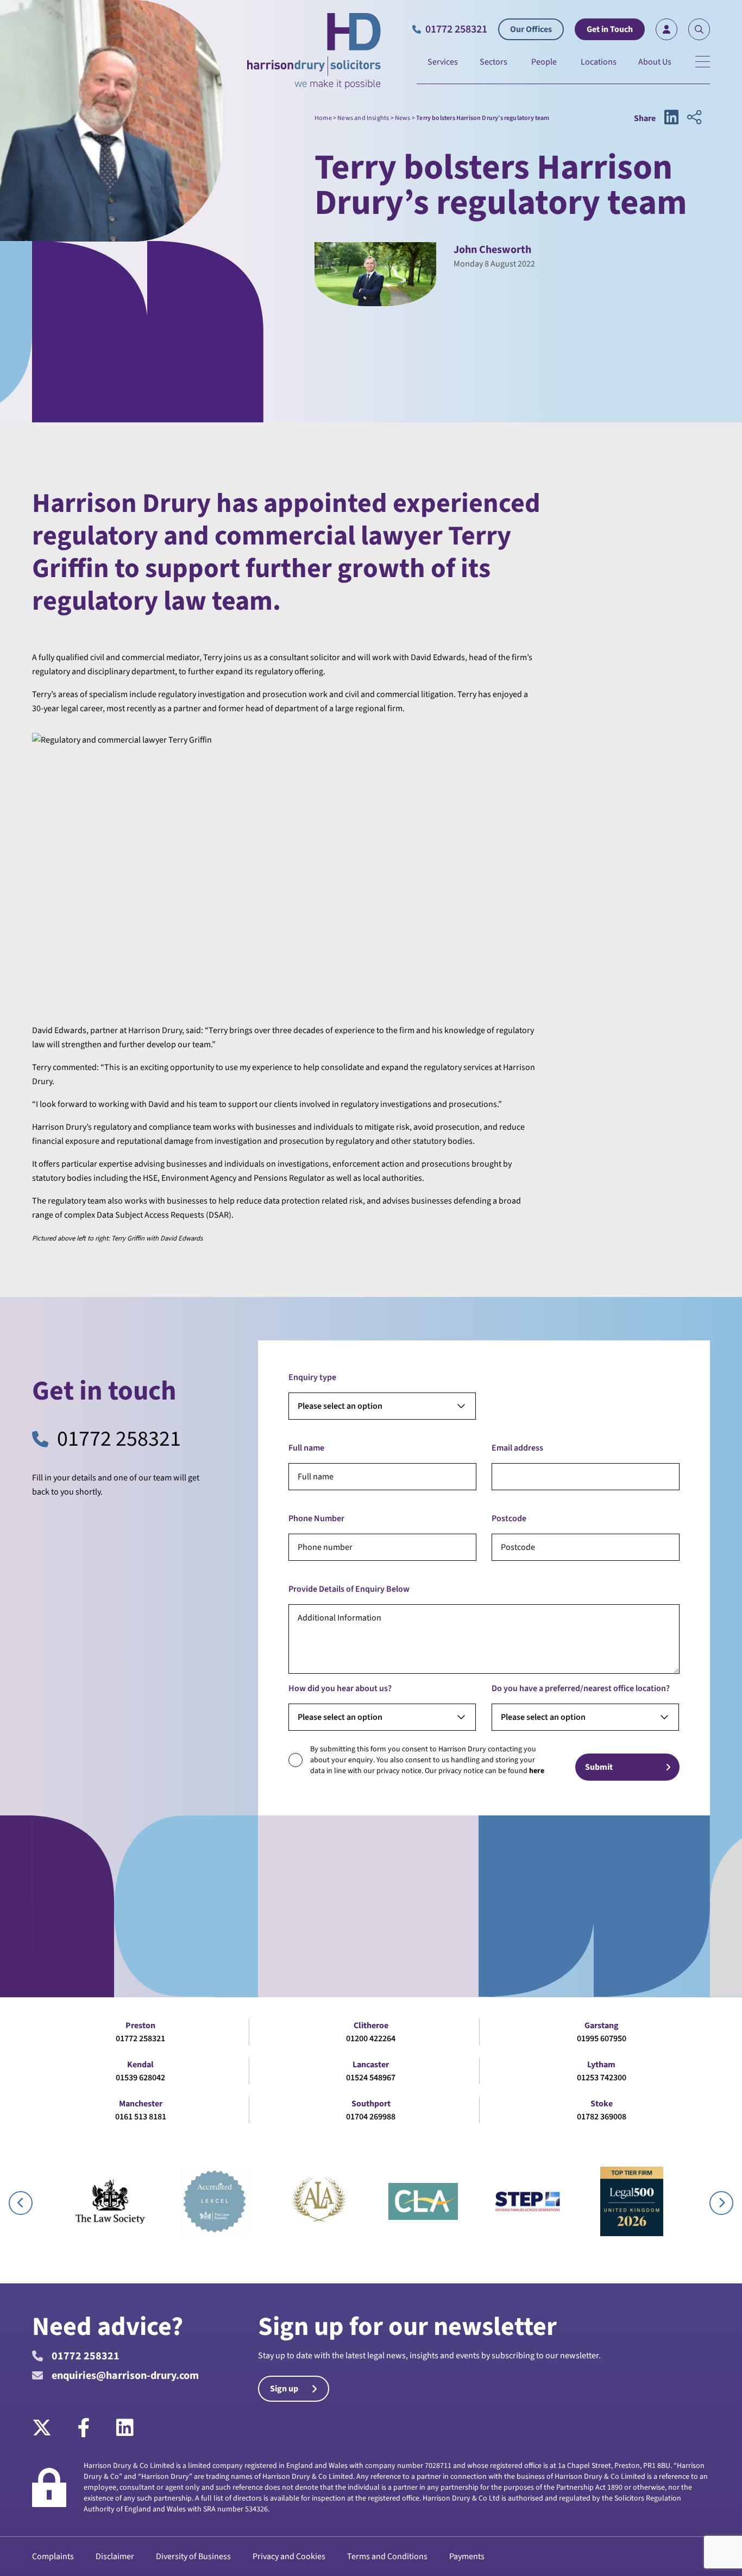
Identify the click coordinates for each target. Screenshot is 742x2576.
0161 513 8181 (141, 2117)
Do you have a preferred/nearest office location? (581, 1688)
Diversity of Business (193, 2556)
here (537, 1771)
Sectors (493, 62)
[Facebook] (84, 2428)
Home (323, 118)
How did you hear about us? (340, 1688)
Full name (306, 1448)
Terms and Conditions (387, 2556)
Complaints (53, 2556)
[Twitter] (48, 2428)
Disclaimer (115, 2556)
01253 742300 (602, 2078)
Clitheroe (371, 2026)
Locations (599, 62)
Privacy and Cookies (289, 2556)
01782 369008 (602, 2117)
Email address (517, 1448)
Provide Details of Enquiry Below (349, 1589)
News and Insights (363, 118)
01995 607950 (602, 2039)
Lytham (601, 2065)
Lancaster (371, 2065)
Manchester (141, 2104)
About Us (655, 62)
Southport (371, 2104)
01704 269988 (371, 2117)
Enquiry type (312, 1377)
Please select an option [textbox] (340, 1406)
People (544, 62)
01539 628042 (140, 2078)
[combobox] (382, 1406)
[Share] (694, 118)
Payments (467, 2556)
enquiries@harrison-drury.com (125, 2376)
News (403, 118)
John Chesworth (492, 250)
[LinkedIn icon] (671, 118)
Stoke (602, 2104)
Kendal (140, 2065)
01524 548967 (371, 2078)
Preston (140, 2026)
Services (443, 62)
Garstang (602, 2026)
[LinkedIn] (125, 2428)
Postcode (509, 1518)
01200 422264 (371, 2039)
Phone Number (316, 1518)
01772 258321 (119, 1439)
